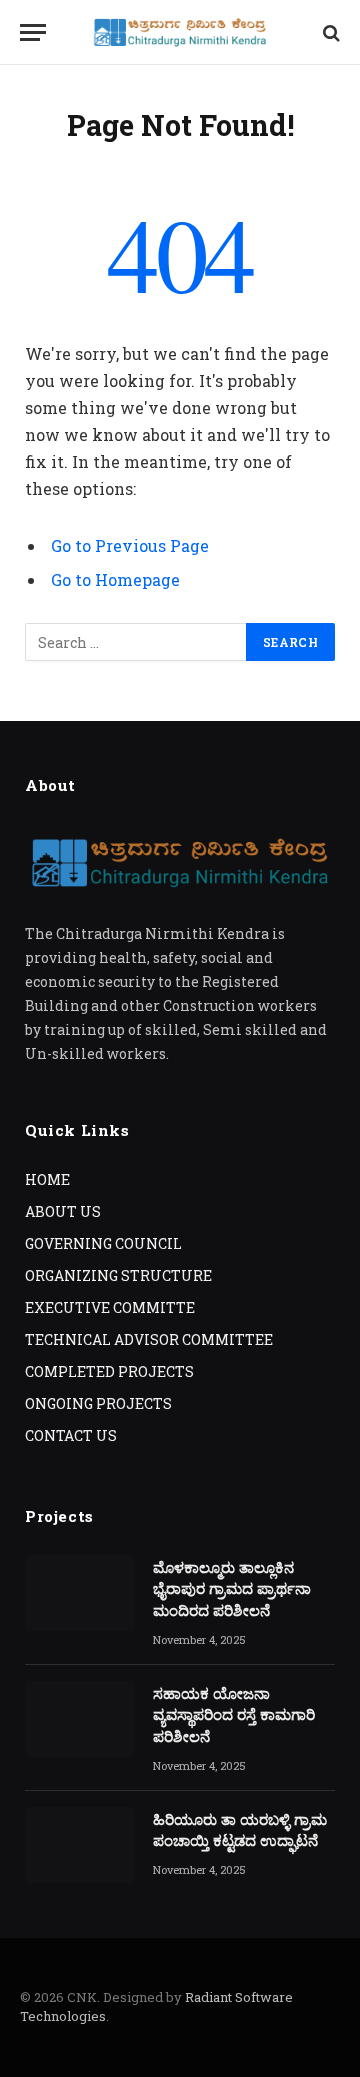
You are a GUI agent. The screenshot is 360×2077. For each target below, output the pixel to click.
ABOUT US (63, 1211)
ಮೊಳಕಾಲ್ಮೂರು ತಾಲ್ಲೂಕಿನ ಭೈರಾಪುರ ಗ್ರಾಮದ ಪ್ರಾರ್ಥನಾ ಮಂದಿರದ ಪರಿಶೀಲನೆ (232, 1588)
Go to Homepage (115, 579)
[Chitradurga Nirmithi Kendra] (180, 32)
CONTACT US (71, 1435)
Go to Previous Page (130, 545)
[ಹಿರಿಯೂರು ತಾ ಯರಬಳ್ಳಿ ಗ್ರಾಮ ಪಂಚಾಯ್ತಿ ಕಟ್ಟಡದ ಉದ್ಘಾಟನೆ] (80, 1845)
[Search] (329, 32)
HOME (47, 1179)
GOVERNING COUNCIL (103, 1243)
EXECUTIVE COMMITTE (110, 1307)
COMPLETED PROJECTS (109, 1371)
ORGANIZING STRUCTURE (118, 1275)
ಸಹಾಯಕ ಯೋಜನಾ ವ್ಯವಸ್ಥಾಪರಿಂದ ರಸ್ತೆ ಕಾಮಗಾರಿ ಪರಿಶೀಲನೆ (234, 1714)
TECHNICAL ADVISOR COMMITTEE (149, 1339)
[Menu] (33, 32)
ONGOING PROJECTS (98, 1403)
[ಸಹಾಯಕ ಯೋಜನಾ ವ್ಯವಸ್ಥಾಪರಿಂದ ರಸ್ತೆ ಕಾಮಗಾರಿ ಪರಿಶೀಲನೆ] (80, 1719)
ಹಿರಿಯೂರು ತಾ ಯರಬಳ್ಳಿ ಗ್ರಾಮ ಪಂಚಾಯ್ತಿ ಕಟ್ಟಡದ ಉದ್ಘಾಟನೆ (240, 1829)
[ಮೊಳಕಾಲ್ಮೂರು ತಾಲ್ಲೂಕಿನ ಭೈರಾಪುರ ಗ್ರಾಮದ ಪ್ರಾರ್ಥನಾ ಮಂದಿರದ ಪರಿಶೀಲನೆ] (80, 1593)
